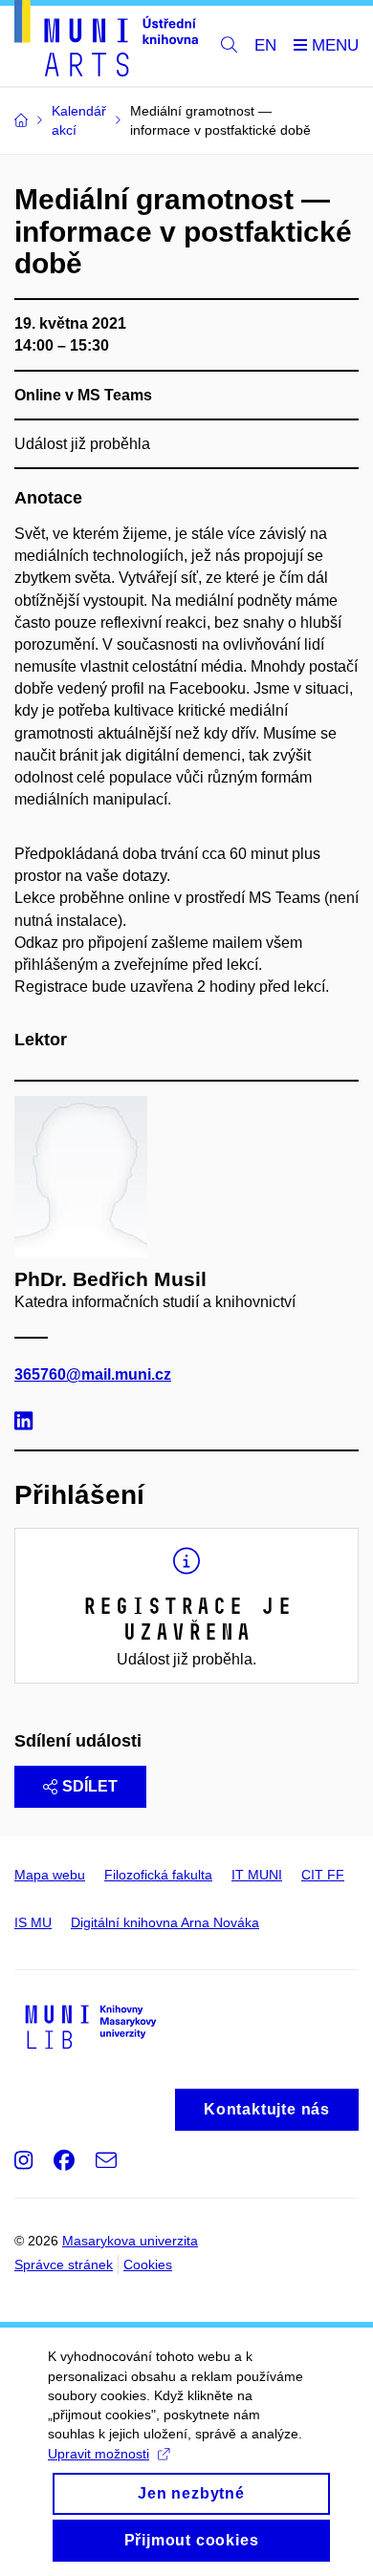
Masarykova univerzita (130, 2241)
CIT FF (323, 1875)
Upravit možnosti (99, 2454)
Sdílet (90, 1786)
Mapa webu (50, 1875)
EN (265, 45)
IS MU (33, 1922)
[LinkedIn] (28, 1423)
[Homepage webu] (106, 42)
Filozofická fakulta (158, 1875)
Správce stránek (64, 2265)
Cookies (148, 2265)
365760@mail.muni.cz (93, 1374)
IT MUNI (257, 1875)
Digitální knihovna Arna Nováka (165, 1922)
